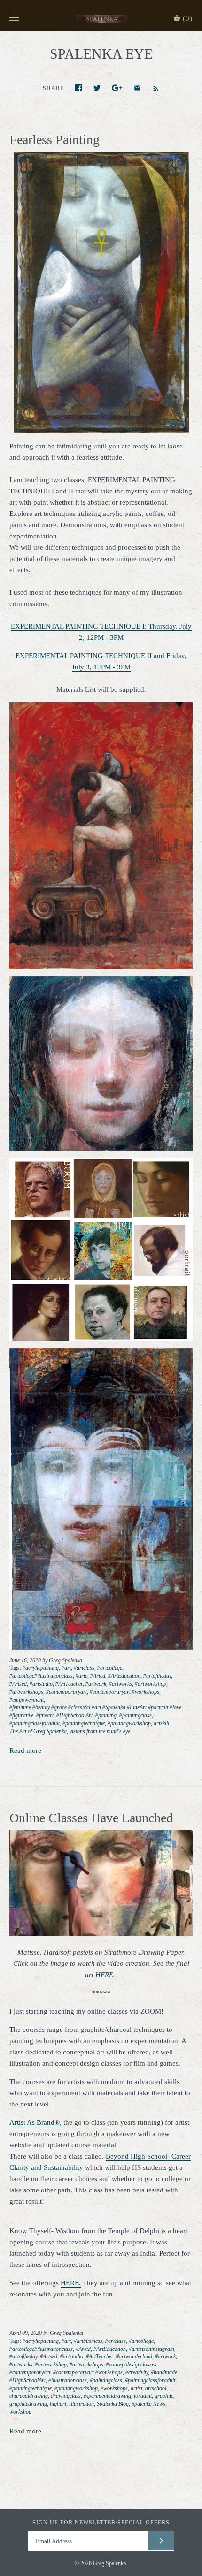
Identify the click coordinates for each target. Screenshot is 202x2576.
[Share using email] (137, 88)
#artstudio (41, 1684)
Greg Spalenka (109, 2563)
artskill (161, 1723)
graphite (164, 2396)
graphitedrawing (28, 2404)
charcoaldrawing (29, 2396)
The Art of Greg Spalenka (38, 1731)
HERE (104, 1975)
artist (136, 2388)
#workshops (114, 2388)
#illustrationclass (68, 2380)
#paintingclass (136, 1715)
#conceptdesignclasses (131, 2364)
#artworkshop (151, 1684)
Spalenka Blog (113, 2404)
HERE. (71, 2283)
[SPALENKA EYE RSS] (151, 88)
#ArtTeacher (69, 1684)
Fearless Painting (54, 140)
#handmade (164, 2372)
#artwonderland (134, 2356)
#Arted (98, 1676)
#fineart (45, 1715)
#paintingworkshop (129, 1723)
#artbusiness (88, 2341)
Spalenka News (148, 2404)
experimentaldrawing (107, 2396)
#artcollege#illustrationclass (41, 1676)
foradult (143, 2396)
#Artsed (18, 1684)
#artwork (96, 1684)
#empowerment (27, 1700)
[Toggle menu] (14, 18)
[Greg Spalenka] (101, 18)
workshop (20, 2412)
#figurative (21, 1715)
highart (58, 2404)
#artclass (84, 1668)
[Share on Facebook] (79, 88)
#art (66, 1668)
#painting (106, 1715)
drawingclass (66, 2396)
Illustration (82, 2404)
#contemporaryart (66, 1692)
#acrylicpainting (41, 1668)
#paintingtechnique (84, 1723)
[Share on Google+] (117, 88)
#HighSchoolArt (74, 1715)
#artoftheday (157, 1676)
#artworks (120, 1684)
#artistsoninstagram (151, 2349)
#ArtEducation (124, 1676)
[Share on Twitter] (97, 88)
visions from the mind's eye (100, 1731)
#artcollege (110, 1668)
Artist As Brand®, (35, 2122)
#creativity (137, 2372)
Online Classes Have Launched (91, 1818)
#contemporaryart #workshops (124, 1692)
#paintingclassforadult (35, 1723)
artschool (156, 2388)
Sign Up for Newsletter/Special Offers (101, 2523)
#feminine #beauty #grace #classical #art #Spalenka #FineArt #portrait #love (95, 1707)
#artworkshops (26, 1692)
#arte (82, 1676)
